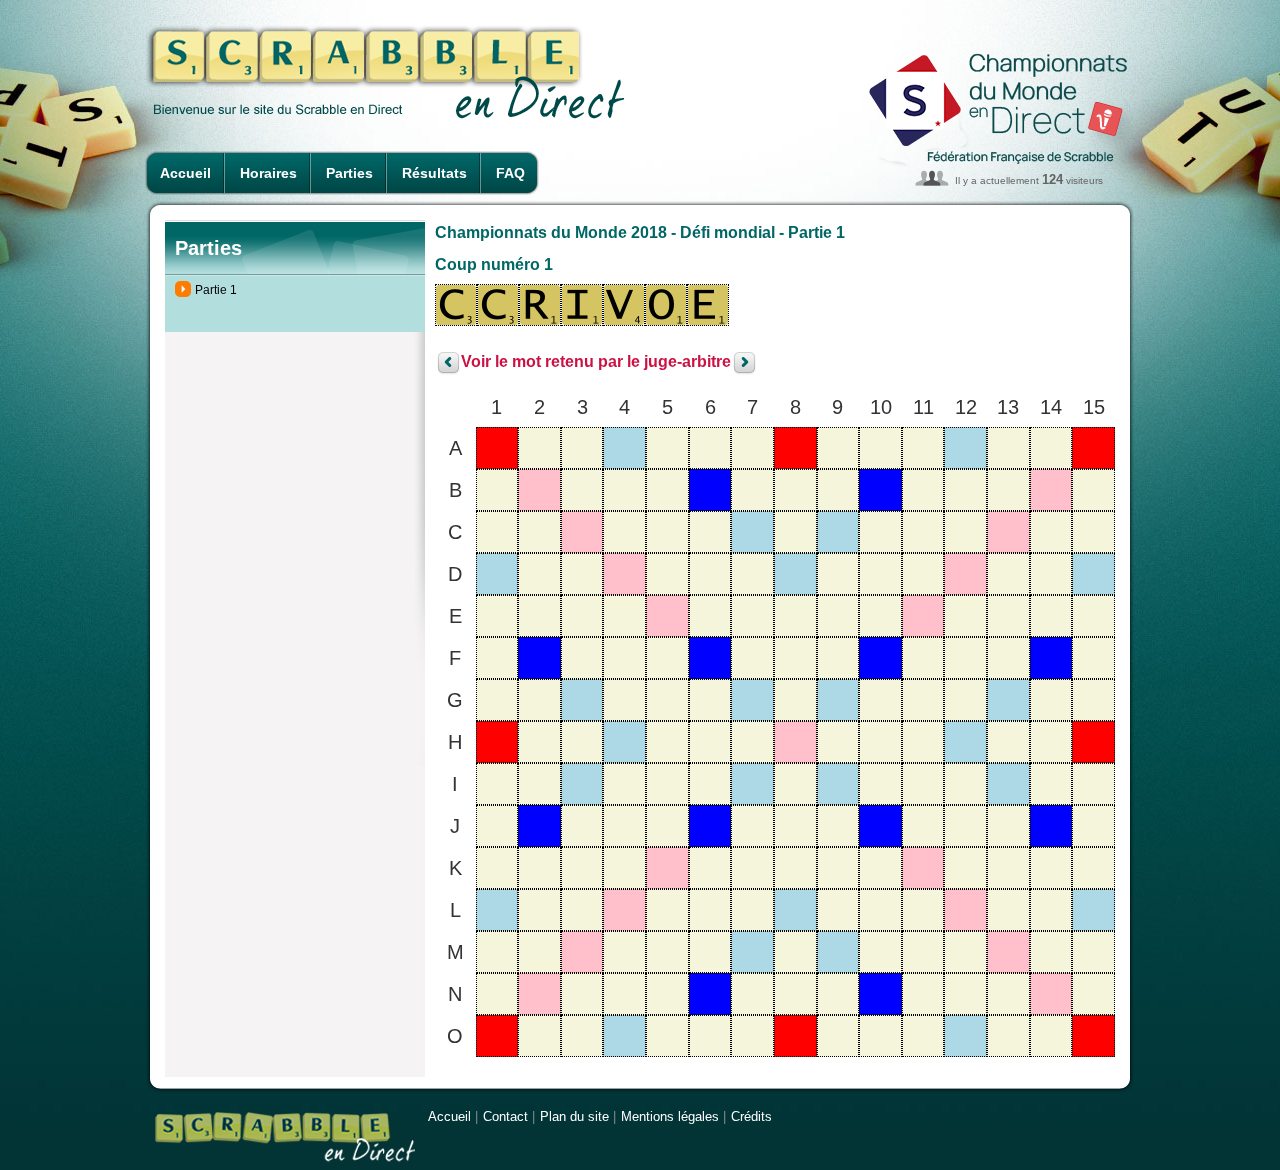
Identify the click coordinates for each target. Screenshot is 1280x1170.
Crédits (751, 1116)
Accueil (185, 173)
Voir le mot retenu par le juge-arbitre (596, 362)
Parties (349, 173)
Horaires (268, 173)
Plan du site (574, 1116)
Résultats (434, 173)
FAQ (510, 173)
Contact (505, 1116)
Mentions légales (670, 1116)
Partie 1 (216, 290)
